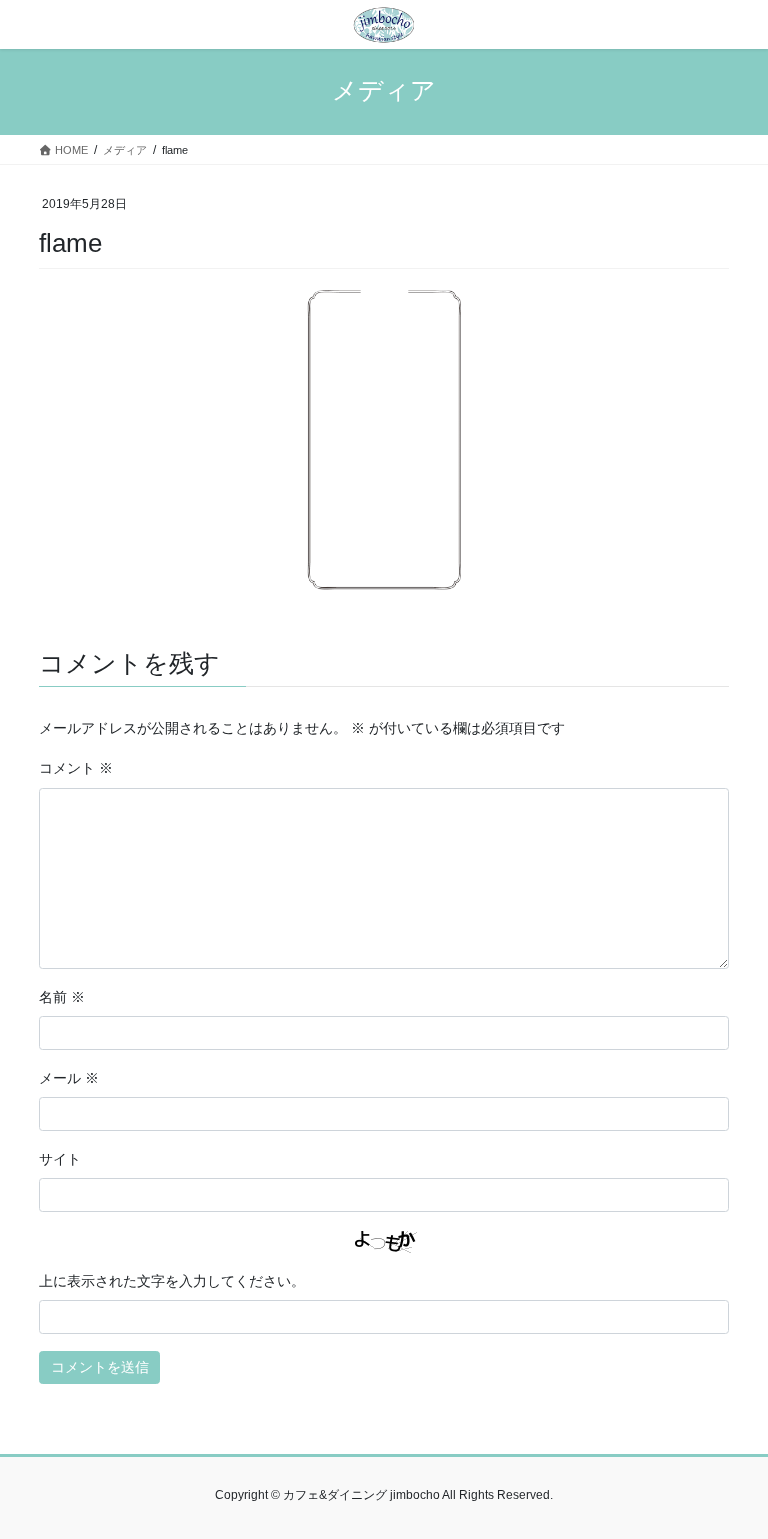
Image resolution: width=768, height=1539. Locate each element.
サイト (60, 1159)
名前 (62, 997)
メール (69, 1078)
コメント (76, 768)
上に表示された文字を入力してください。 (172, 1281)
